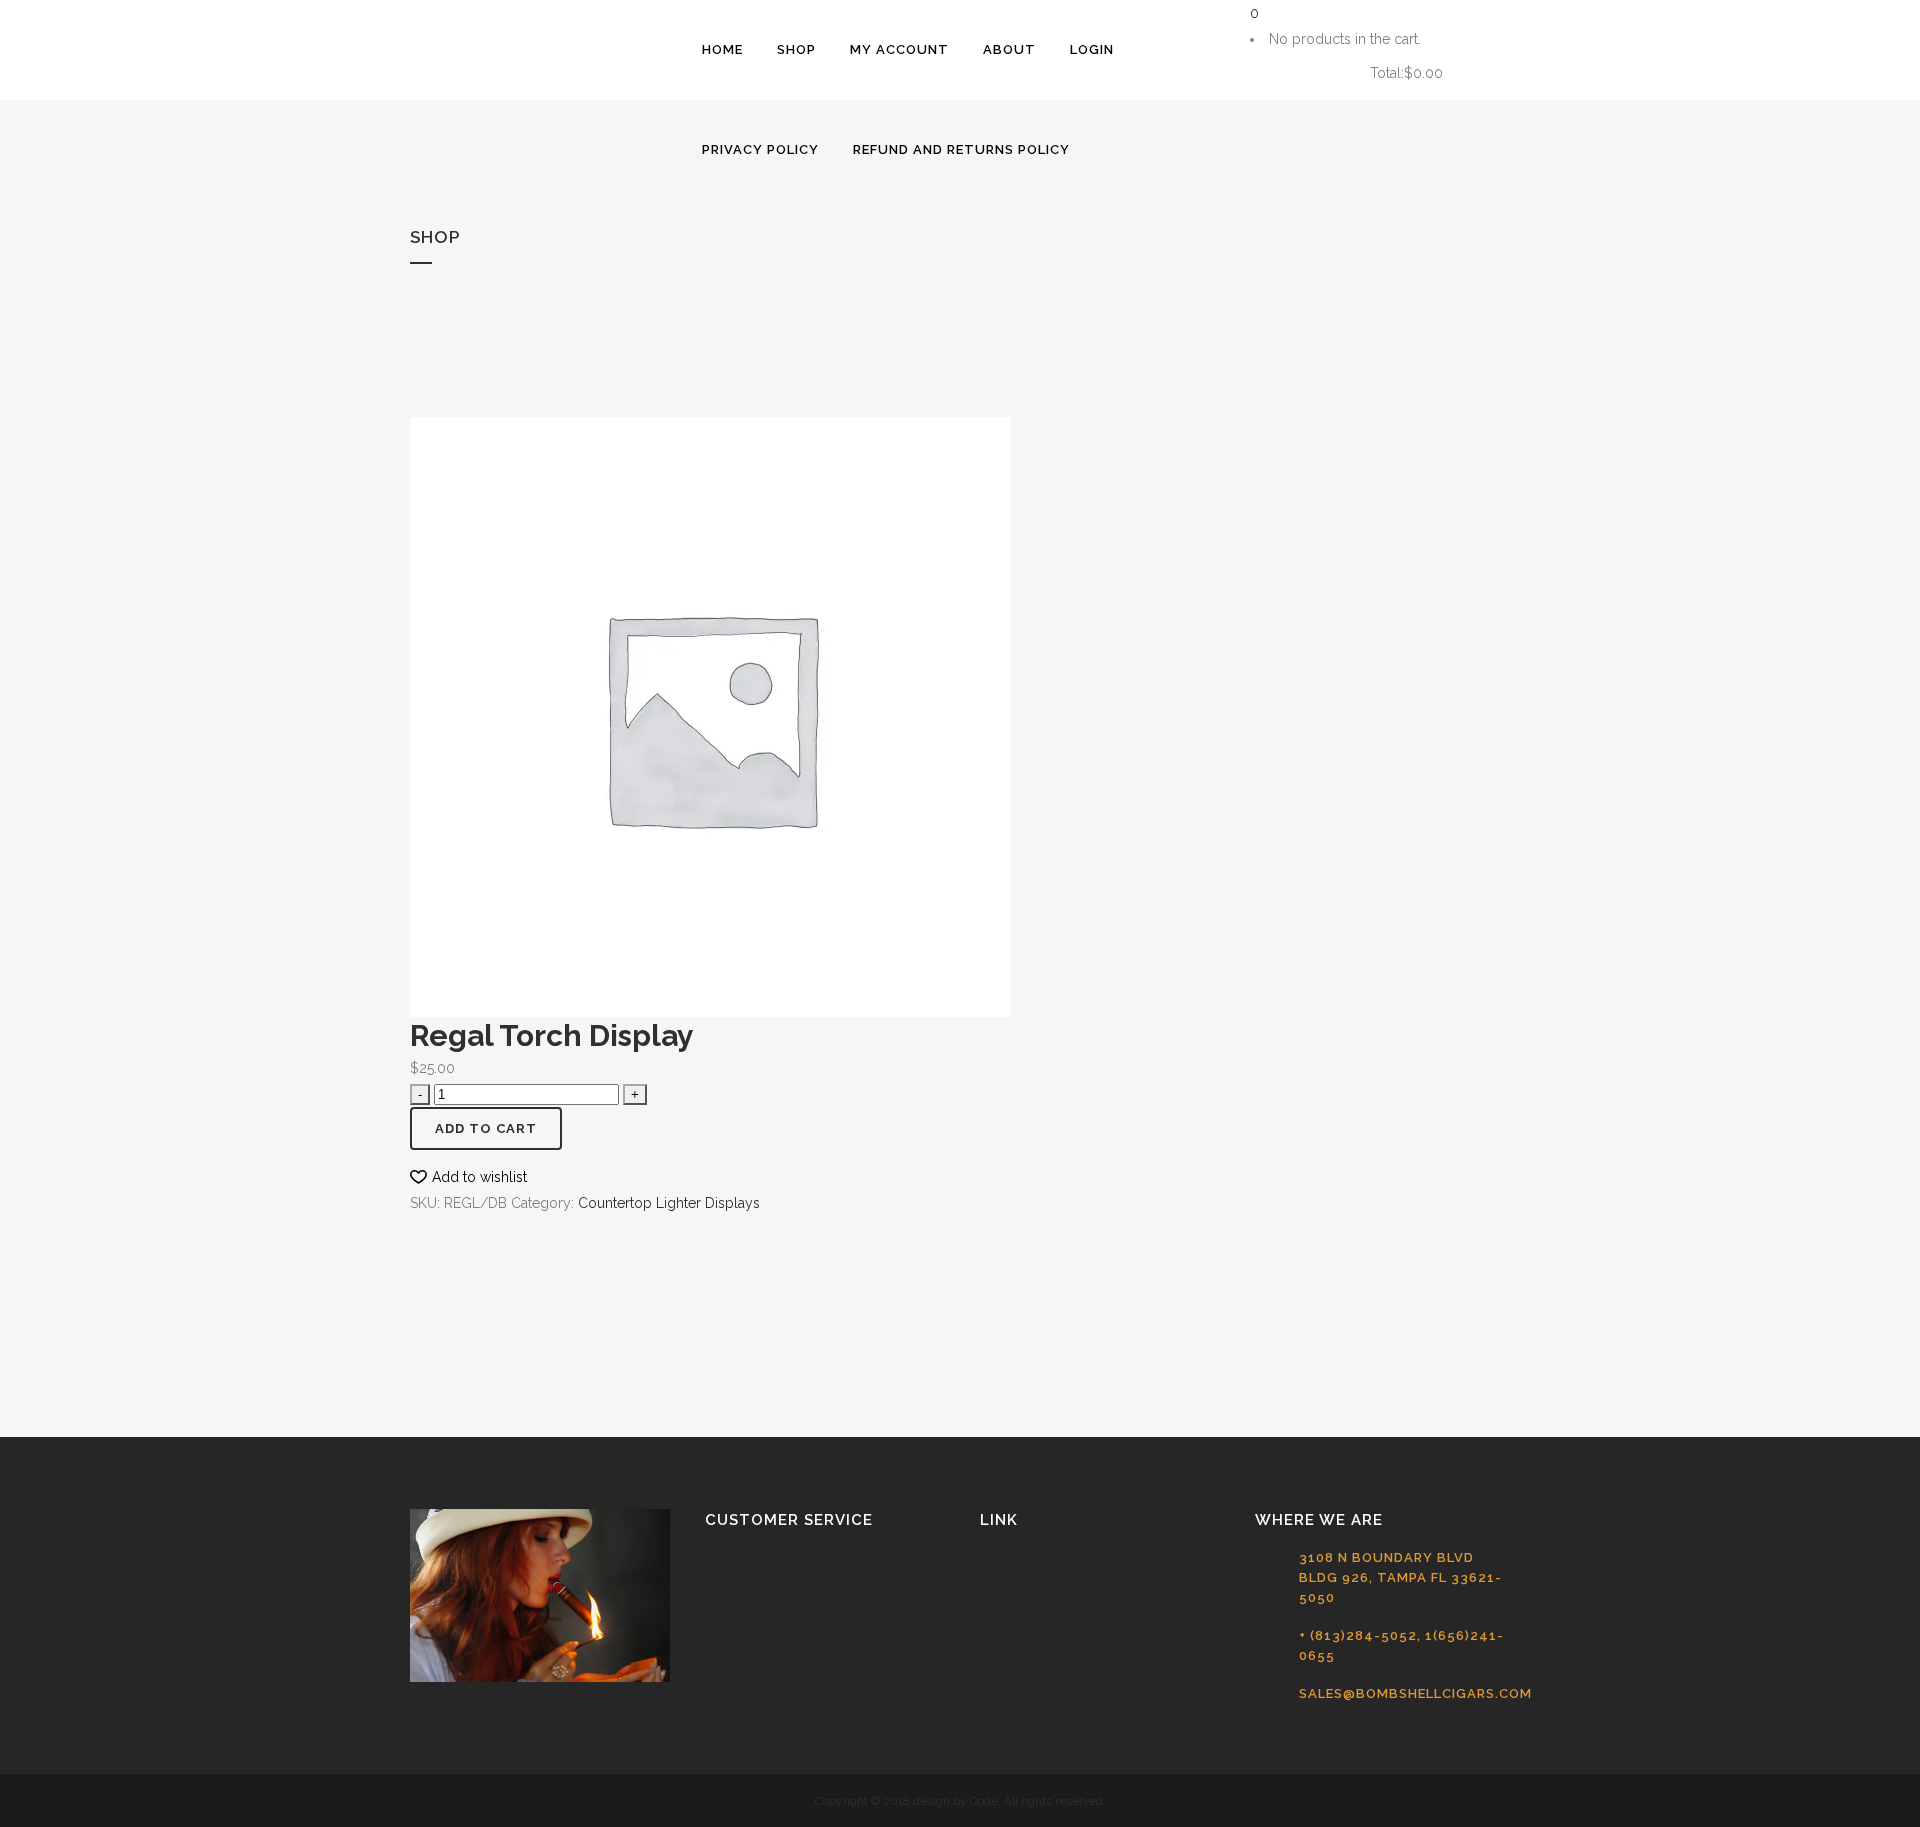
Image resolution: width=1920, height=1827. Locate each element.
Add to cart (486, 1128)
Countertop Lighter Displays (669, 1203)
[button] (468, 1177)
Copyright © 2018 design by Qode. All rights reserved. (960, 1801)
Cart (1297, 73)
